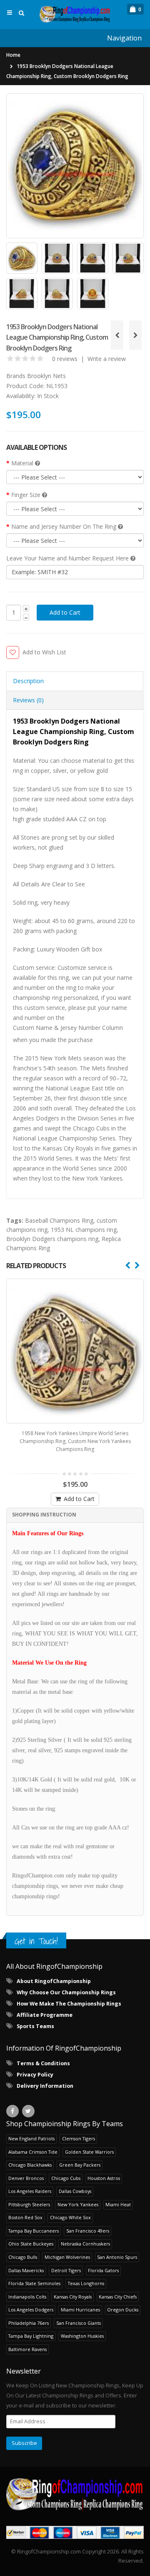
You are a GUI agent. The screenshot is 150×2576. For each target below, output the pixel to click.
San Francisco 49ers (88, 2231)
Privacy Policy (35, 2075)
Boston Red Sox (25, 2217)
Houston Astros (104, 2178)
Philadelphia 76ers (29, 2323)
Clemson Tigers (79, 2138)
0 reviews (65, 359)
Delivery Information (45, 2086)
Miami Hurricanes (80, 2310)
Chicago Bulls (23, 2257)
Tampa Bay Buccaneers (34, 2231)
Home (13, 55)
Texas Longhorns (86, 2283)
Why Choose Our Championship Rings (66, 1992)
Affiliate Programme (45, 2015)
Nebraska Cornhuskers (85, 2244)
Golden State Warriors (89, 2152)
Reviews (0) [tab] (28, 700)
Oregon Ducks (123, 2310)
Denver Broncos (26, 2178)
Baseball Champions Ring (59, 1220)
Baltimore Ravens (27, 2349)
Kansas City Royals (73, 2297)
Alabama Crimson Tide (33, 2152)
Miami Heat (118, 2204)
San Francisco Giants (79, 2323)
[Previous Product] (117, 335)
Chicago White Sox (70, 2217)
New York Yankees (78, 2204)
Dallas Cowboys (75, 2191)
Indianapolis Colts (27, 2297)
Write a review (107, 359)
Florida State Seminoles (34, 2283)
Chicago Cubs (66, 2178)
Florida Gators (103, 2270)
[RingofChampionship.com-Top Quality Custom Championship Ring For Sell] (75, 2494)
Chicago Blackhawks (30, 2165)
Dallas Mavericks (26, 2270)
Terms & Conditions (43, 2063)
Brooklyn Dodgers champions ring (52, 1239)
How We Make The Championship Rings (69, 2004)
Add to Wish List (44, 652)
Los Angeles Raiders (30, 2191)
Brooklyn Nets (46, 376)
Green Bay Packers (80, 2165)
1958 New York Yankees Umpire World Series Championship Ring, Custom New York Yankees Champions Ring (75, 1441)
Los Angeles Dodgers (31, 2310)
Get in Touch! (36, 1941)
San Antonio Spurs (117, 2257)
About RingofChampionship (54, 1981)
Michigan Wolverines (67, 2257)
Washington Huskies (82, 2336)
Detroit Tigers (66, 2270)
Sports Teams (35, 2026)
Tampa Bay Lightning (31, 2336)
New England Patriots (31, 2138)
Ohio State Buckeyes (31, 2244)
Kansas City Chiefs (118, 2297)
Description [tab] (28, 681)
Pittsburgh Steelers (29, 2204)
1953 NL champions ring (84, 1230)
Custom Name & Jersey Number (57, 1028)
